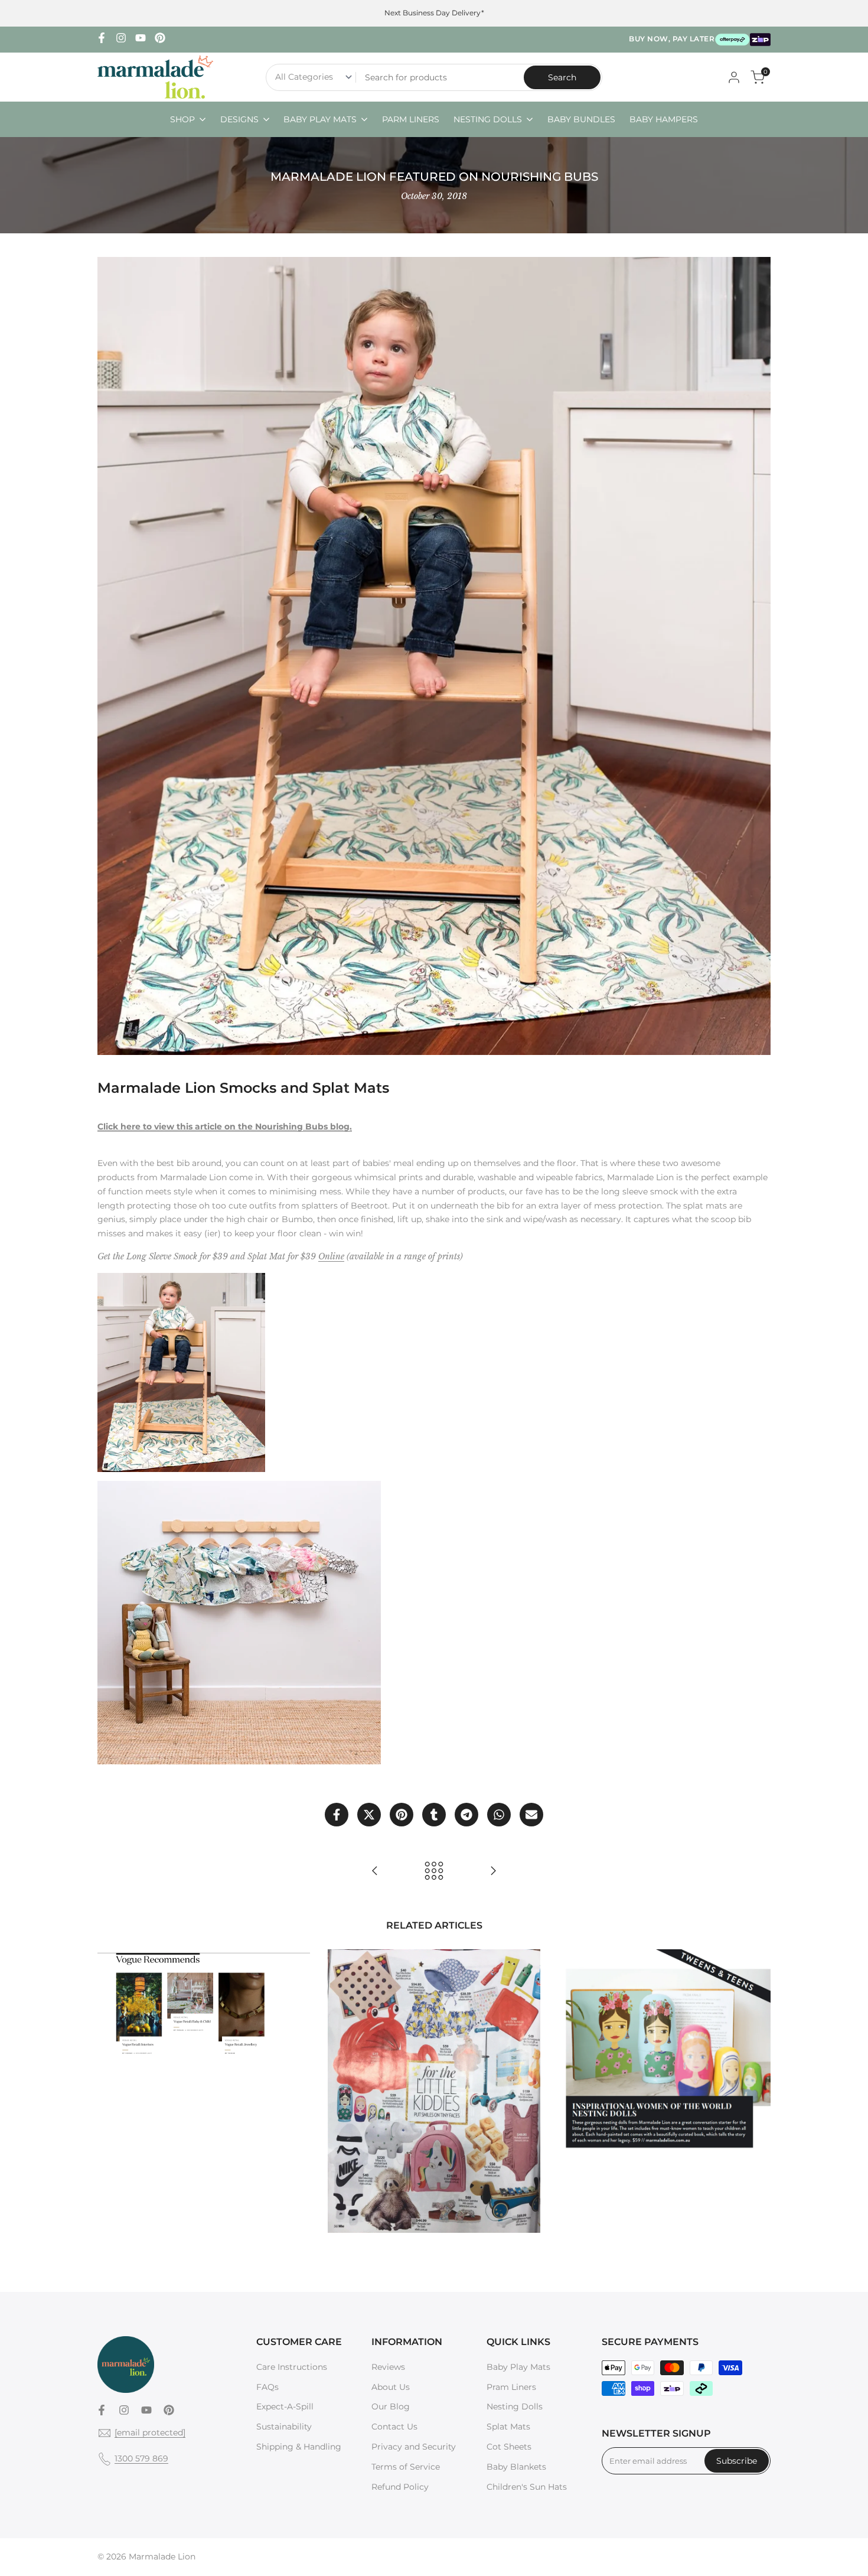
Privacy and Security (414, 2447)
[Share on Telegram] (466, 1815)
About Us (391, 2387)
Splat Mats (508, 2427)
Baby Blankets (516, 2467)
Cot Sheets (509, 2447)
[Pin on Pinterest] (402, 1815)
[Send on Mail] (531, 1815)
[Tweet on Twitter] (369, 1815)
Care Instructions (292, 2367)
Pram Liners (511, 2387)
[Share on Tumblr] (434, 1815)
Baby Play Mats (518, 2367)
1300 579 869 (141, 2458)
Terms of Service (406, 2467)
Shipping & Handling (299, 2447)
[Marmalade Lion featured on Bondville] (493, 1871)
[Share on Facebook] (337, 1815)
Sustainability (284, 2427)
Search (562, 77)
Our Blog (391, 2406)
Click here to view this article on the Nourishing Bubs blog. (225, 1126)
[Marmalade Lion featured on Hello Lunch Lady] (375, 1871)
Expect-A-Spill (285, 2406)
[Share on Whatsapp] (499, 1815)
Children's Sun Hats (527, 2487)
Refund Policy (400, 2487)
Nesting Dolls (515, 2406)
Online (331, 1256)
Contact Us (394, 2427)
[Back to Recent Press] (434, 1871)
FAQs (267, 2387)
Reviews (388, 2367)
